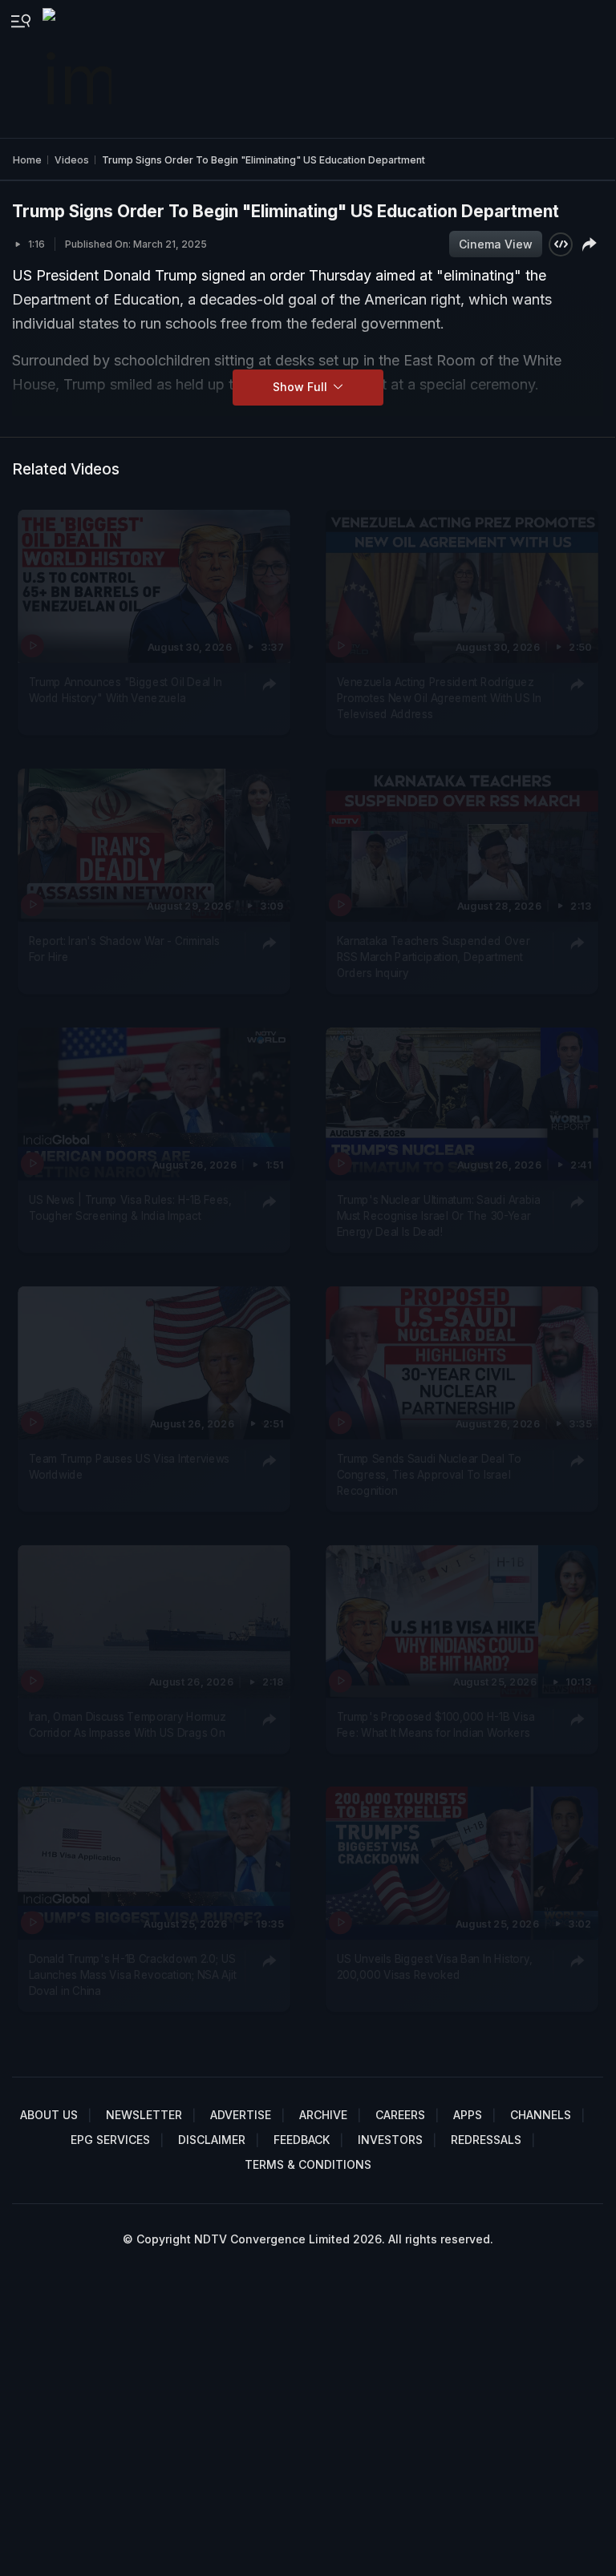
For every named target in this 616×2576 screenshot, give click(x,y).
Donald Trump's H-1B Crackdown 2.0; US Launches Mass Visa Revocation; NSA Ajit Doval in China (133, 1975)
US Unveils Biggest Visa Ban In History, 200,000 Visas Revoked (434, 1967)
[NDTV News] (79, 69)
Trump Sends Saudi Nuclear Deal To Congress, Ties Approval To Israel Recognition (428, 1474)
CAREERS (400, 2115)
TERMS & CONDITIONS (308, 2164)
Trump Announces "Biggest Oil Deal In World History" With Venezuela (126, 689)
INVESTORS (390, 2140)
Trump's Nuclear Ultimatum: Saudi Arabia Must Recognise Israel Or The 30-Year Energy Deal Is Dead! (438, 1215)
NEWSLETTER (144, 2115)
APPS (468, 2115)
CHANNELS (541, 2115)
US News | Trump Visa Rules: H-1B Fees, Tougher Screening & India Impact (130, 1207)
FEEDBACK (302, 2140)
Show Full (302, 387)
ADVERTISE (241, 2115)
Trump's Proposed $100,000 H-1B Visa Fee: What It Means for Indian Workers (435, 1724)
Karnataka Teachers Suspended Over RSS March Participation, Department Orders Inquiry (433, 957)
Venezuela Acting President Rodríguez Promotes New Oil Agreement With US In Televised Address (438, 698)
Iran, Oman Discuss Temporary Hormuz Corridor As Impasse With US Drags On (128, 1724)
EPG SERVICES (110, 2140)
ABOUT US (49, 2115)
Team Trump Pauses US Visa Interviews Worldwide (130, 1466)
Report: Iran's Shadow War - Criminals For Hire (124, 948)
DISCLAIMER (212, 2140)
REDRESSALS (486, 2140)
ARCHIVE (323, 2115)
